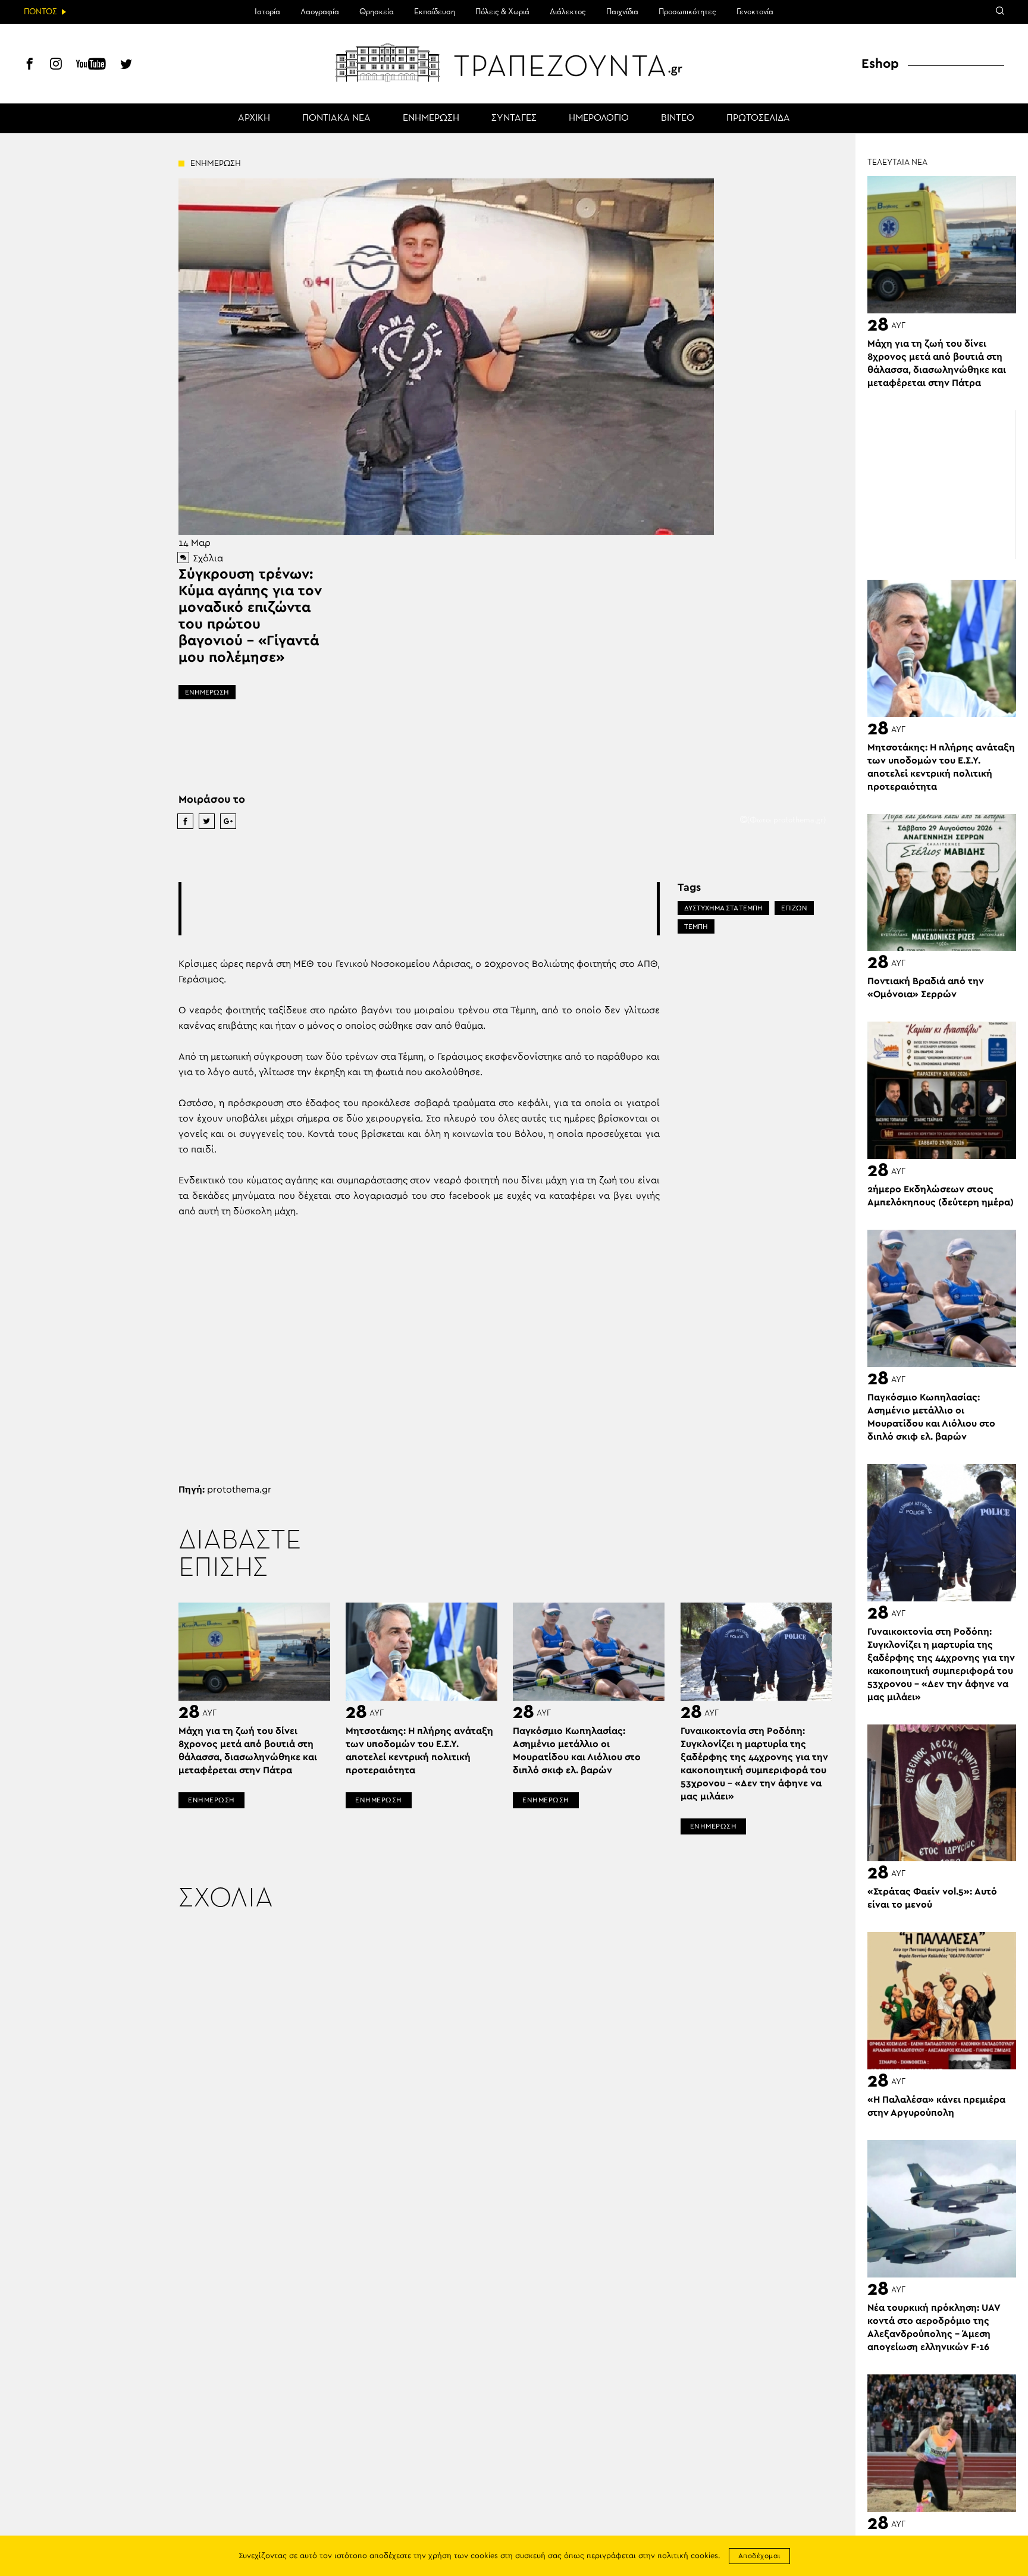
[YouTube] (91, 65)
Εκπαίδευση (435, 12)
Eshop (880, 64)
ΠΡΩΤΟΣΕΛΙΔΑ (758, 118)
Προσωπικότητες (687, 12)
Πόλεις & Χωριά (502, 12)
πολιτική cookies (688, 2556)
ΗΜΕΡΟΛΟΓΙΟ (599, 118)
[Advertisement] (419, 909)
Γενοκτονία (755, 12)
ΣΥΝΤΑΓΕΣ (514, 118)
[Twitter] (126, 65)
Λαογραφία (320, 12)
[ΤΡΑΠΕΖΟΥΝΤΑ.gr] (514, 62)
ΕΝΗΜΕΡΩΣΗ (431, 118)
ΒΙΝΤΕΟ (678, 118)
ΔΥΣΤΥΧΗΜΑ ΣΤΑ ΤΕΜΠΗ (723, 908)
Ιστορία (267, 12)
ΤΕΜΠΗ (696, 926)
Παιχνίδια (622, 12)
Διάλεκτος (568, 12)
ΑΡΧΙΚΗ (254, 118)
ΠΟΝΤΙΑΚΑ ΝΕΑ (336, 118)
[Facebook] (30, 65)
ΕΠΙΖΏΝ (794, 908)
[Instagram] (56, 65)
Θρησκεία (377, 12)
